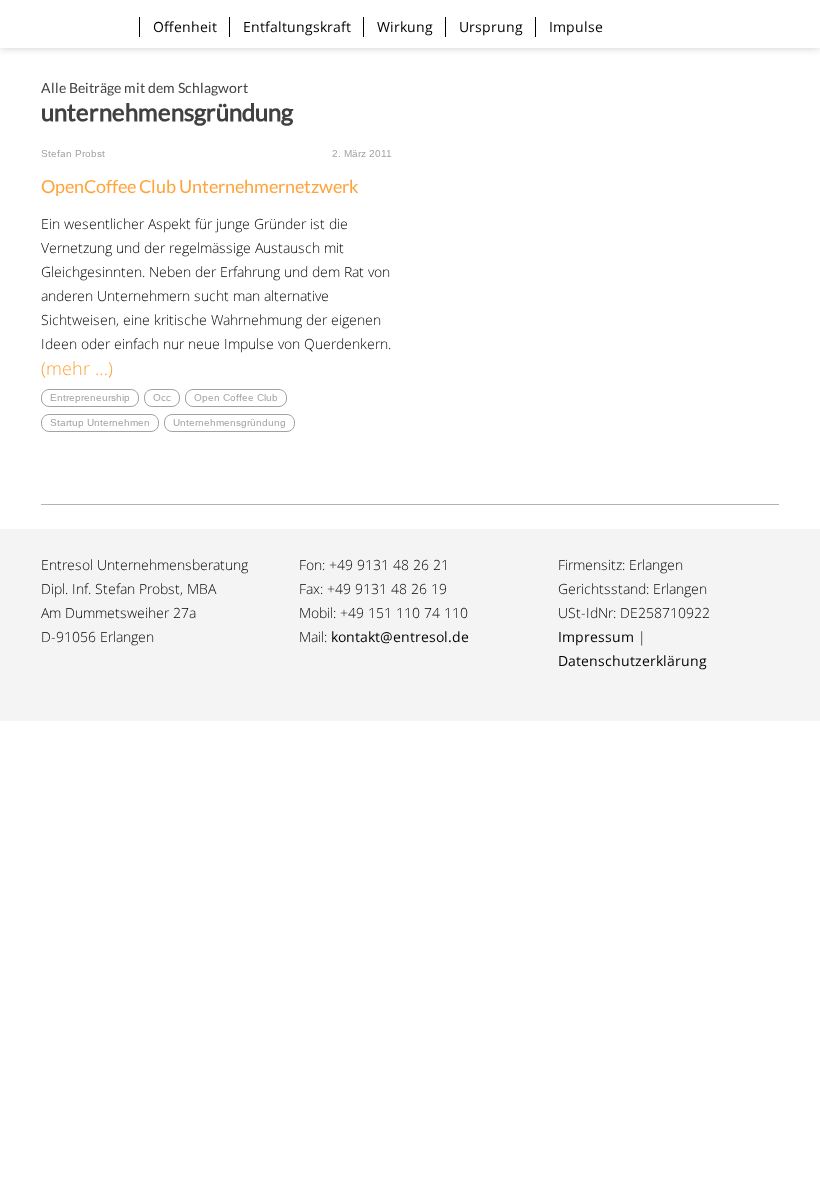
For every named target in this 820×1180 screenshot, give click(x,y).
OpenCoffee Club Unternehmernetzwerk (199, 186)
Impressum (596, 636)
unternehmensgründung (229, 422)
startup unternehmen (100, 422)
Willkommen (71, 13)
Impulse (576, 26)
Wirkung (405, 26)
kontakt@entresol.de (400, 636)
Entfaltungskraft (297, 26)
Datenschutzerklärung (632, 660)
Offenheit (185, 26)
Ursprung (491, 26)
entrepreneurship (90, 397)
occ (162, 397)
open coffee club (236, 397)
